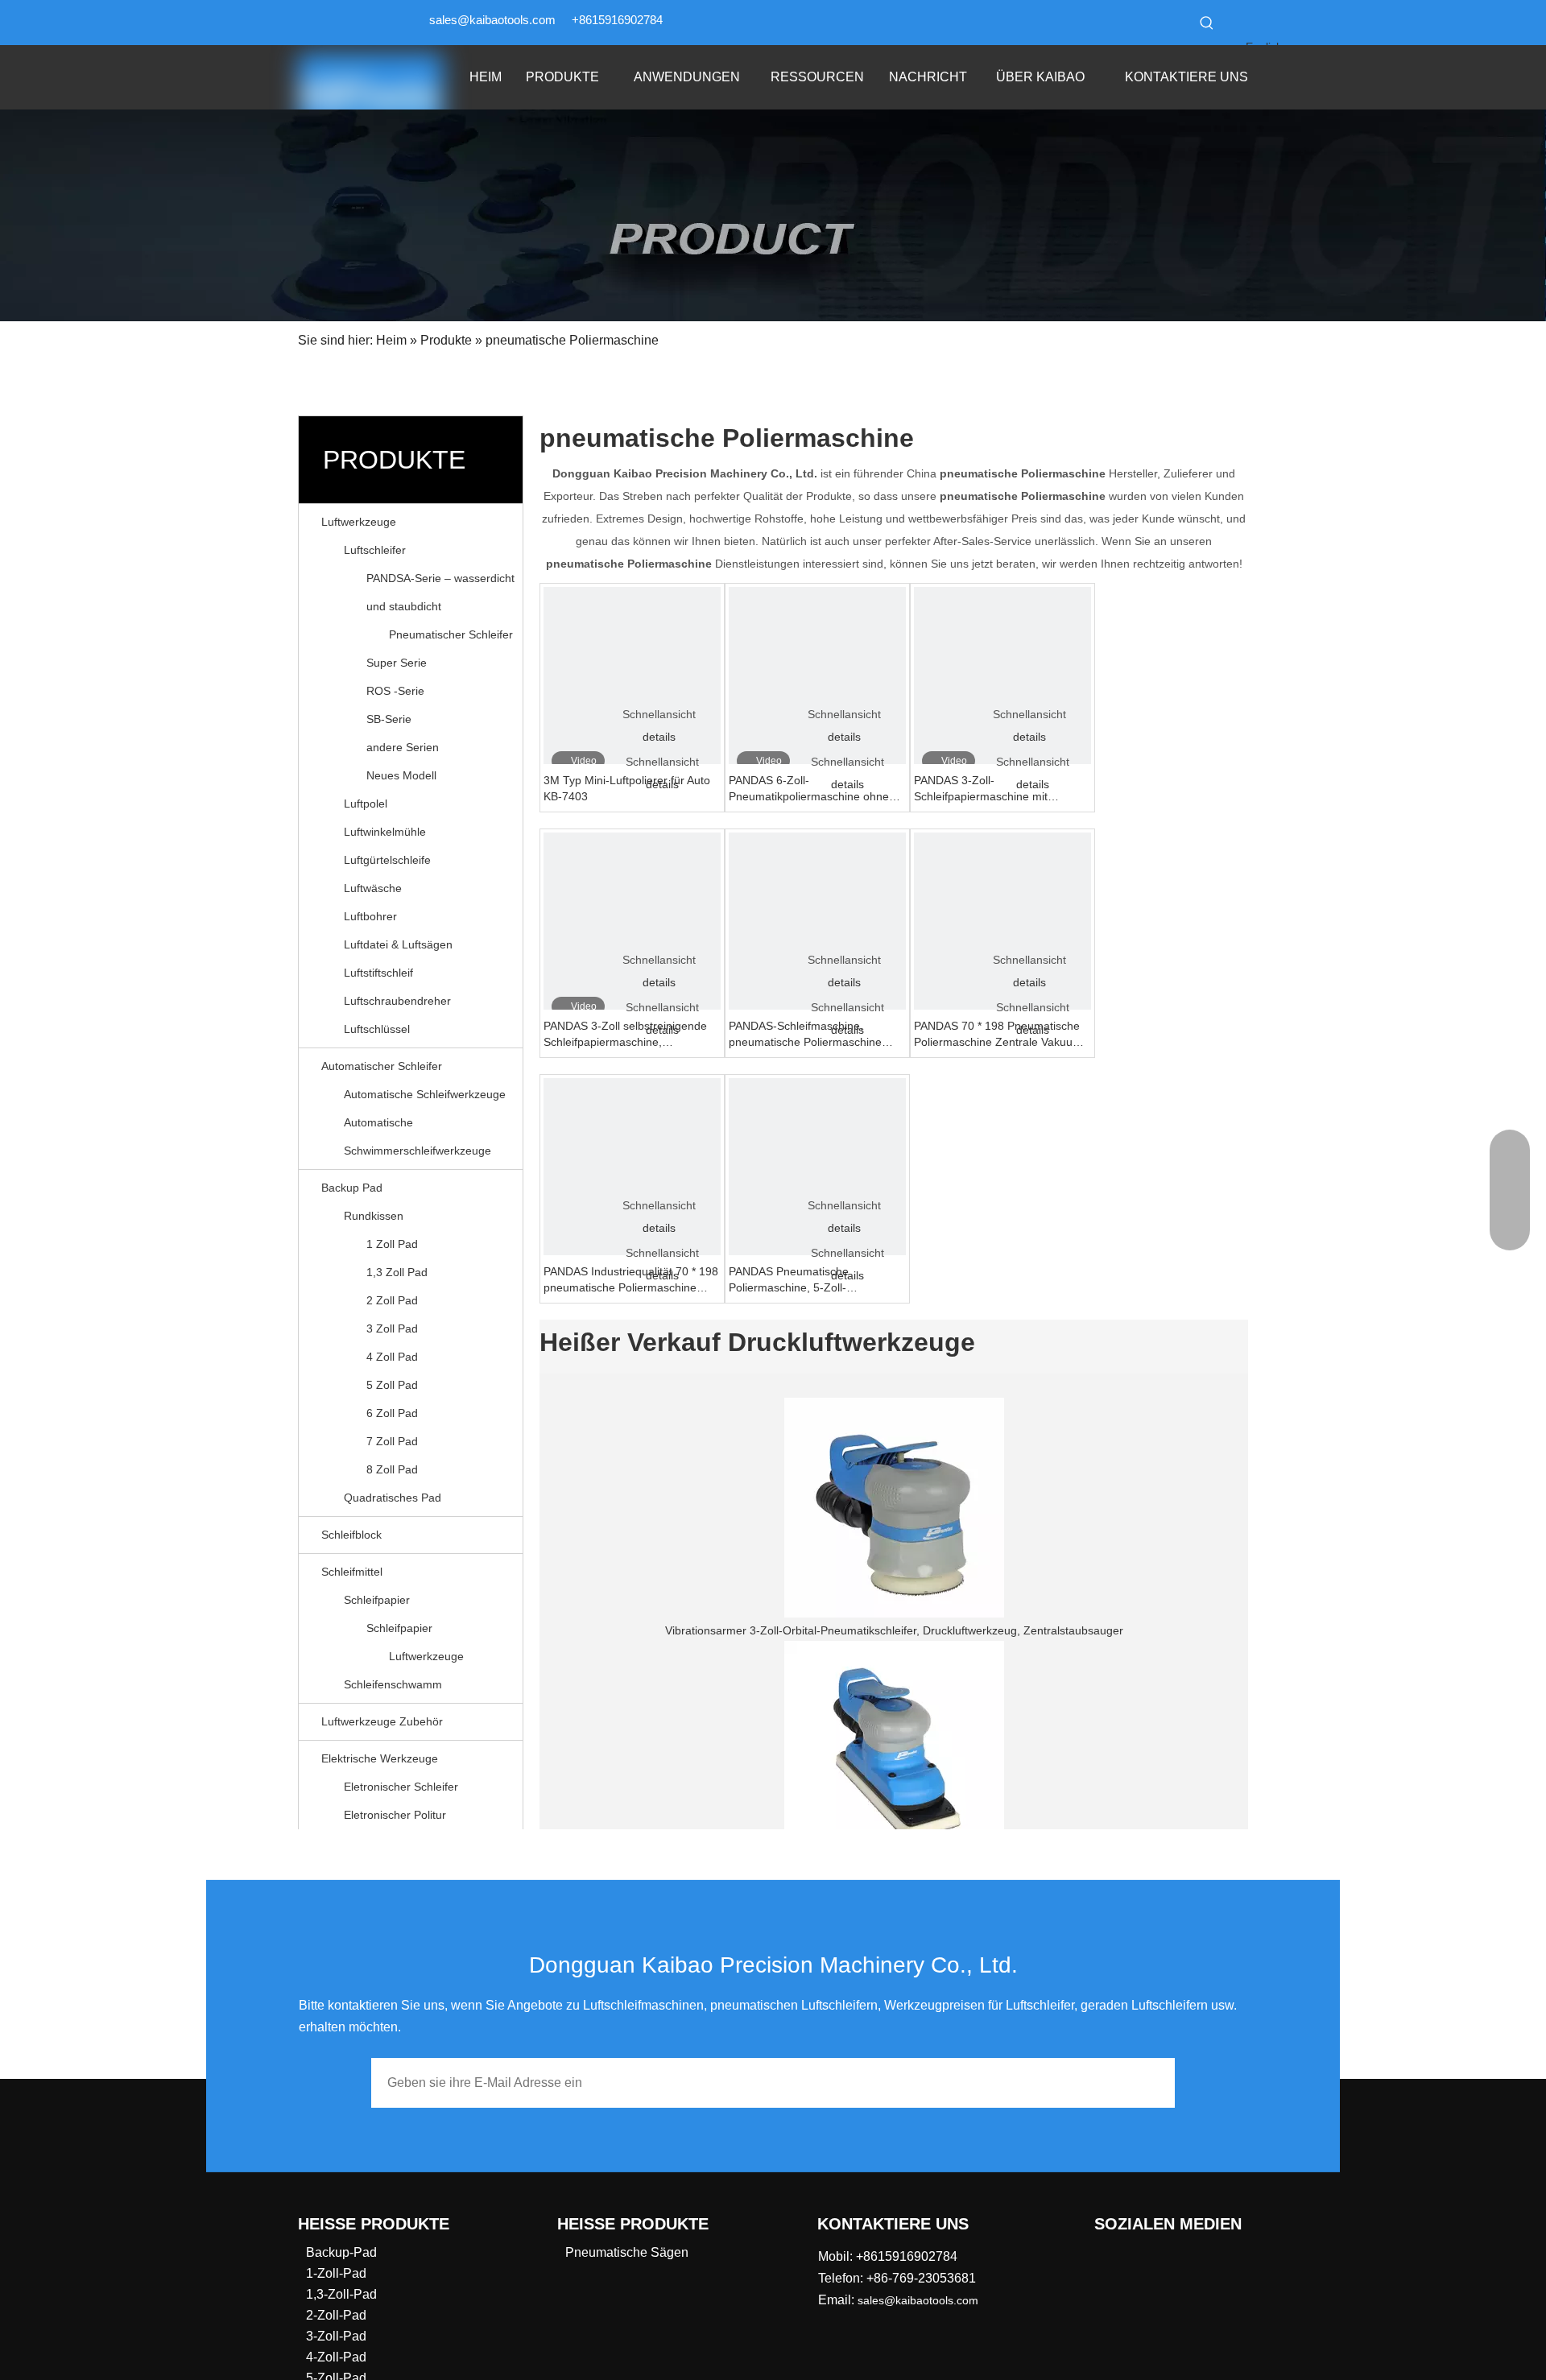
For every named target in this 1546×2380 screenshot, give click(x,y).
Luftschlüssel (377, 1029)
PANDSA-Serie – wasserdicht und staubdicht (440, 592)
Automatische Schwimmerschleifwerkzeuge (418, 1136)
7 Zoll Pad (392, 1441)
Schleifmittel (352, 1572)
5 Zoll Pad (392, 1385)
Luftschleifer (375, 550)
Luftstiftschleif (378, 973)
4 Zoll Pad (392, 1357)
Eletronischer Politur (395, 1815)
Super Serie (397, 663)
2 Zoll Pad (392, 1300)
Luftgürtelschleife (387, 860)
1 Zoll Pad (392, 1244)
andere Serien (403, 747)
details (659, 737)
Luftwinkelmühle (385, 832)
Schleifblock (351, 1535)
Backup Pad (352, 1188)
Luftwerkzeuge (359, 522)
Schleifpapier (377, 1600)
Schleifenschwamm (393, 1684)
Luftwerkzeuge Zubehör (382, 1721)
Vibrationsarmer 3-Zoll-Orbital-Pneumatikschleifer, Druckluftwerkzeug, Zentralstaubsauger (894, 1630)
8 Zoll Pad (392, 1469)
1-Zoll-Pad (336, 2273)
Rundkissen (374, 1216)
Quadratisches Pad (393, 1498)
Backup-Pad (341, 2252)
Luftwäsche (373, 888)
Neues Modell (401, 775)
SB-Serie (389, 719)
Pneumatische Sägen (627, 2252)
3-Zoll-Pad (336, 2336)
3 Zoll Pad (392, 1328)
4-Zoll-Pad (336, 2357)
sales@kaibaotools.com (492, 20)
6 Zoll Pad (392, 1413)
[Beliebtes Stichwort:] (1207, 23)
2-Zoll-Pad (336, 2315)
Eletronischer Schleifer (401, 1787)
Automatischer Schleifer (382, 1066)
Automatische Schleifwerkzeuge (425, 1094)
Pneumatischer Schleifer (451, 634)
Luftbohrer (370, 916)
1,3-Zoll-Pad (341, 2294)
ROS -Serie (395, 691)
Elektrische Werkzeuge (380, 1758)
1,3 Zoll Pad (397, 1272)
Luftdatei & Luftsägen (398, 944)
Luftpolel (366, 804)
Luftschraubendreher (397, 1001)
